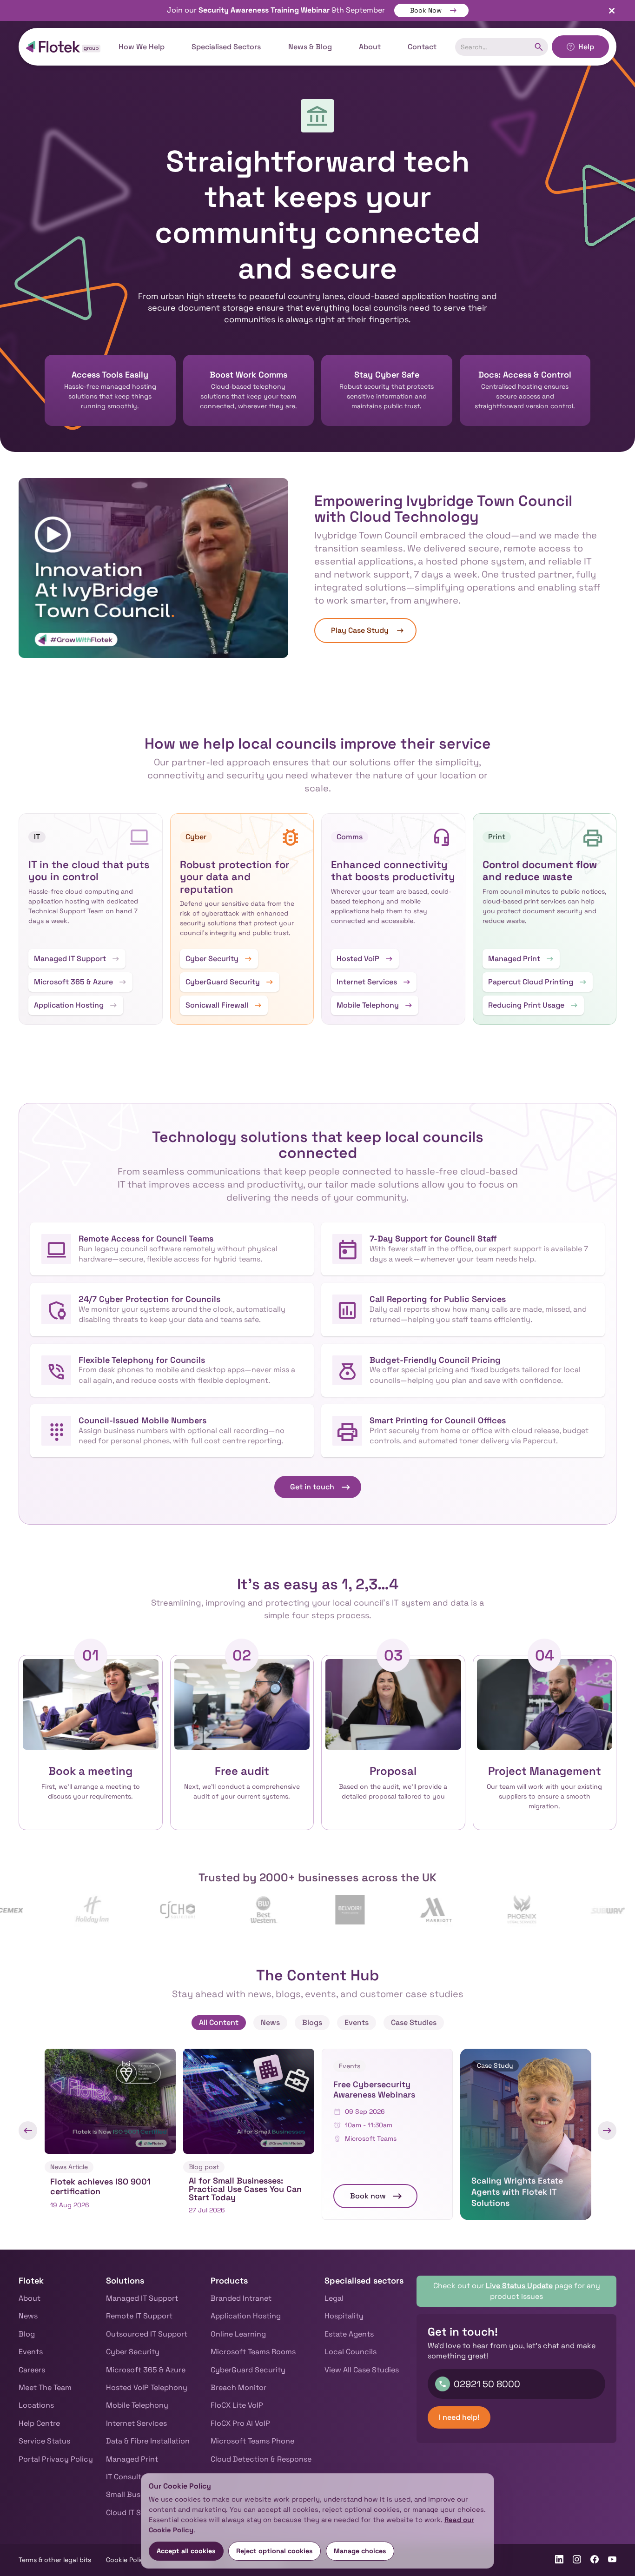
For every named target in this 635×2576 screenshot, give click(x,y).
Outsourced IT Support (147, 2334)
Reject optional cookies (275, 2551)
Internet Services (136, 2423)
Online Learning (238, 2334)
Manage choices (360, 2551)
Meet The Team (45, 2387)
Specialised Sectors (226, 47)
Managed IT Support (142, 2298)
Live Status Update (519, 2286)
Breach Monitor (238, 2387)
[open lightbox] (153, 568)
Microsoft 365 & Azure (146, 2370)
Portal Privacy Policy (56, 2459)
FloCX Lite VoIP (237, 2405)
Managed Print (132, 2459)
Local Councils (351, 2352)
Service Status (44, 2441)
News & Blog (310, 47)
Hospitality (344, 2316)
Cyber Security (133, 2352)
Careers (32, 2370)
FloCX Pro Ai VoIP (240, 2423)
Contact (422, 47)
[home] (63, 47)
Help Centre (39, 2423)
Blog (27, 2334)
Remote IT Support (139, 2316)
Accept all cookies (186, 2551)
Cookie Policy (127, 2560)
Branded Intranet (241, 2298)
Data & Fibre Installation (148, 2441)
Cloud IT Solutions (138, 2513)
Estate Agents (349, 2334)
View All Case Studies (362, 2370)
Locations (36, 2405)
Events (31, 2352)
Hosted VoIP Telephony (147, 2387)
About (370, 47)
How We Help (142, 47)
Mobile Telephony (137, 2405)
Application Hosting (246, 2316)
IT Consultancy (133, 2477)
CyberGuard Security (248, 2370)
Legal (334, 2298)
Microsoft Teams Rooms (253, 2352)
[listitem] (110, 2134)
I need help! (459, 2417)
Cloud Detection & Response (261, 2459)
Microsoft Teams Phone (252, 2441)
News (28, 2316)
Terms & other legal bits (55, 2560)
